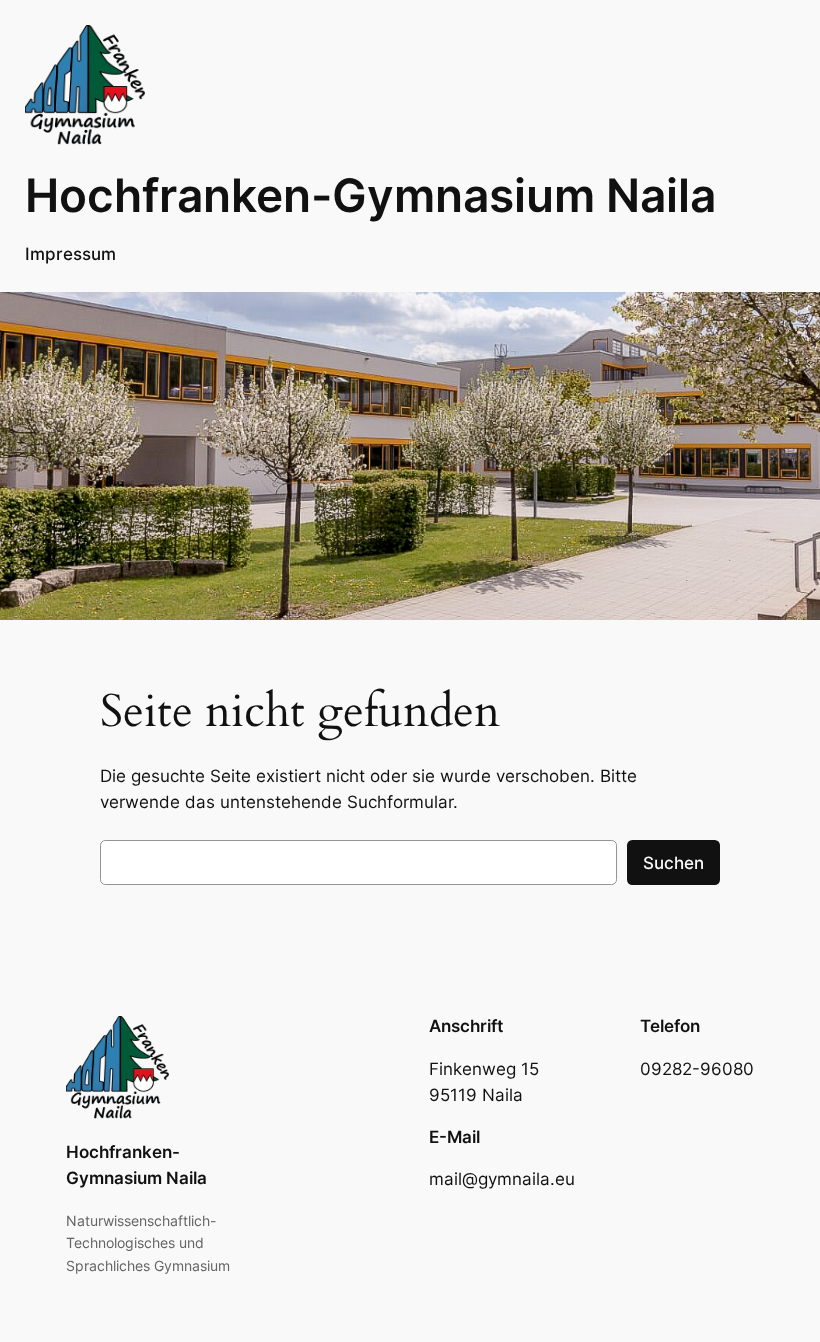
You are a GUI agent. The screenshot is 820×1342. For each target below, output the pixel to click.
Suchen (673, 863)
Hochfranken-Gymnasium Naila (370, 195)
